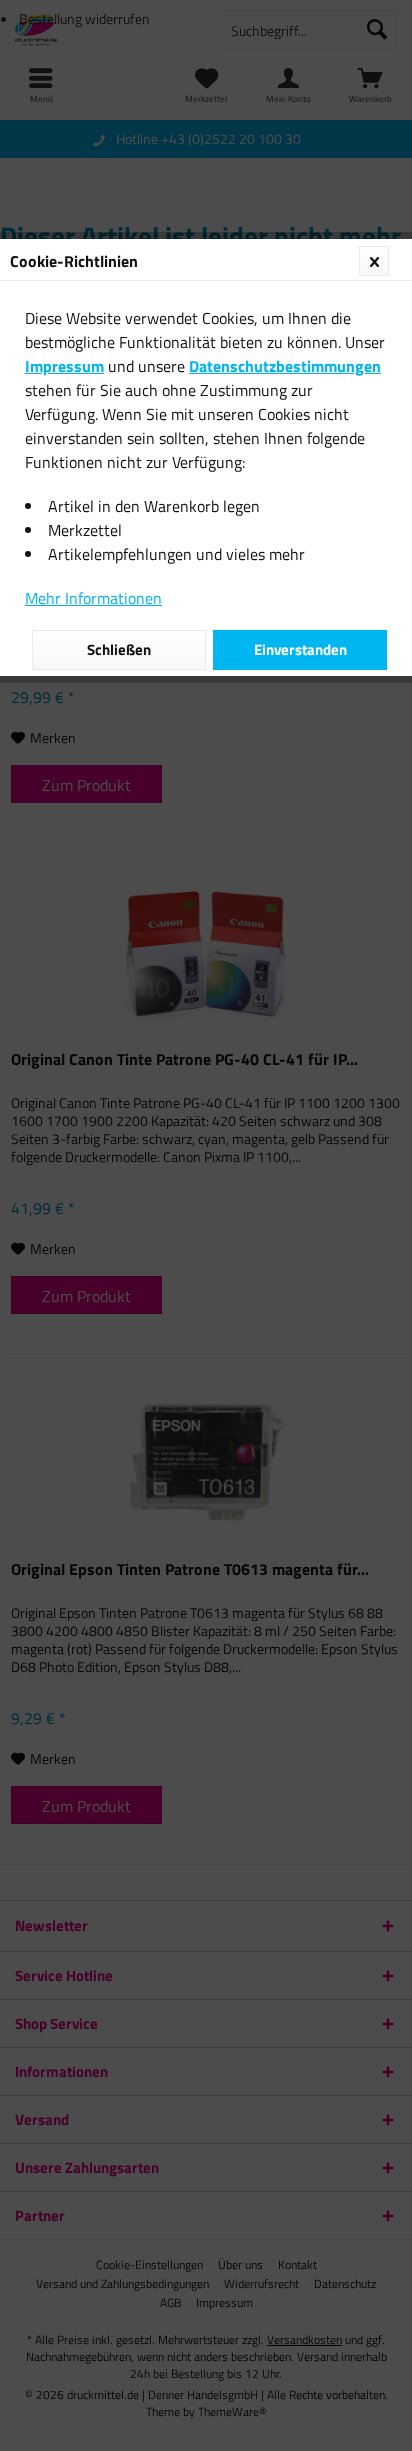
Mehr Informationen (93, 598)
